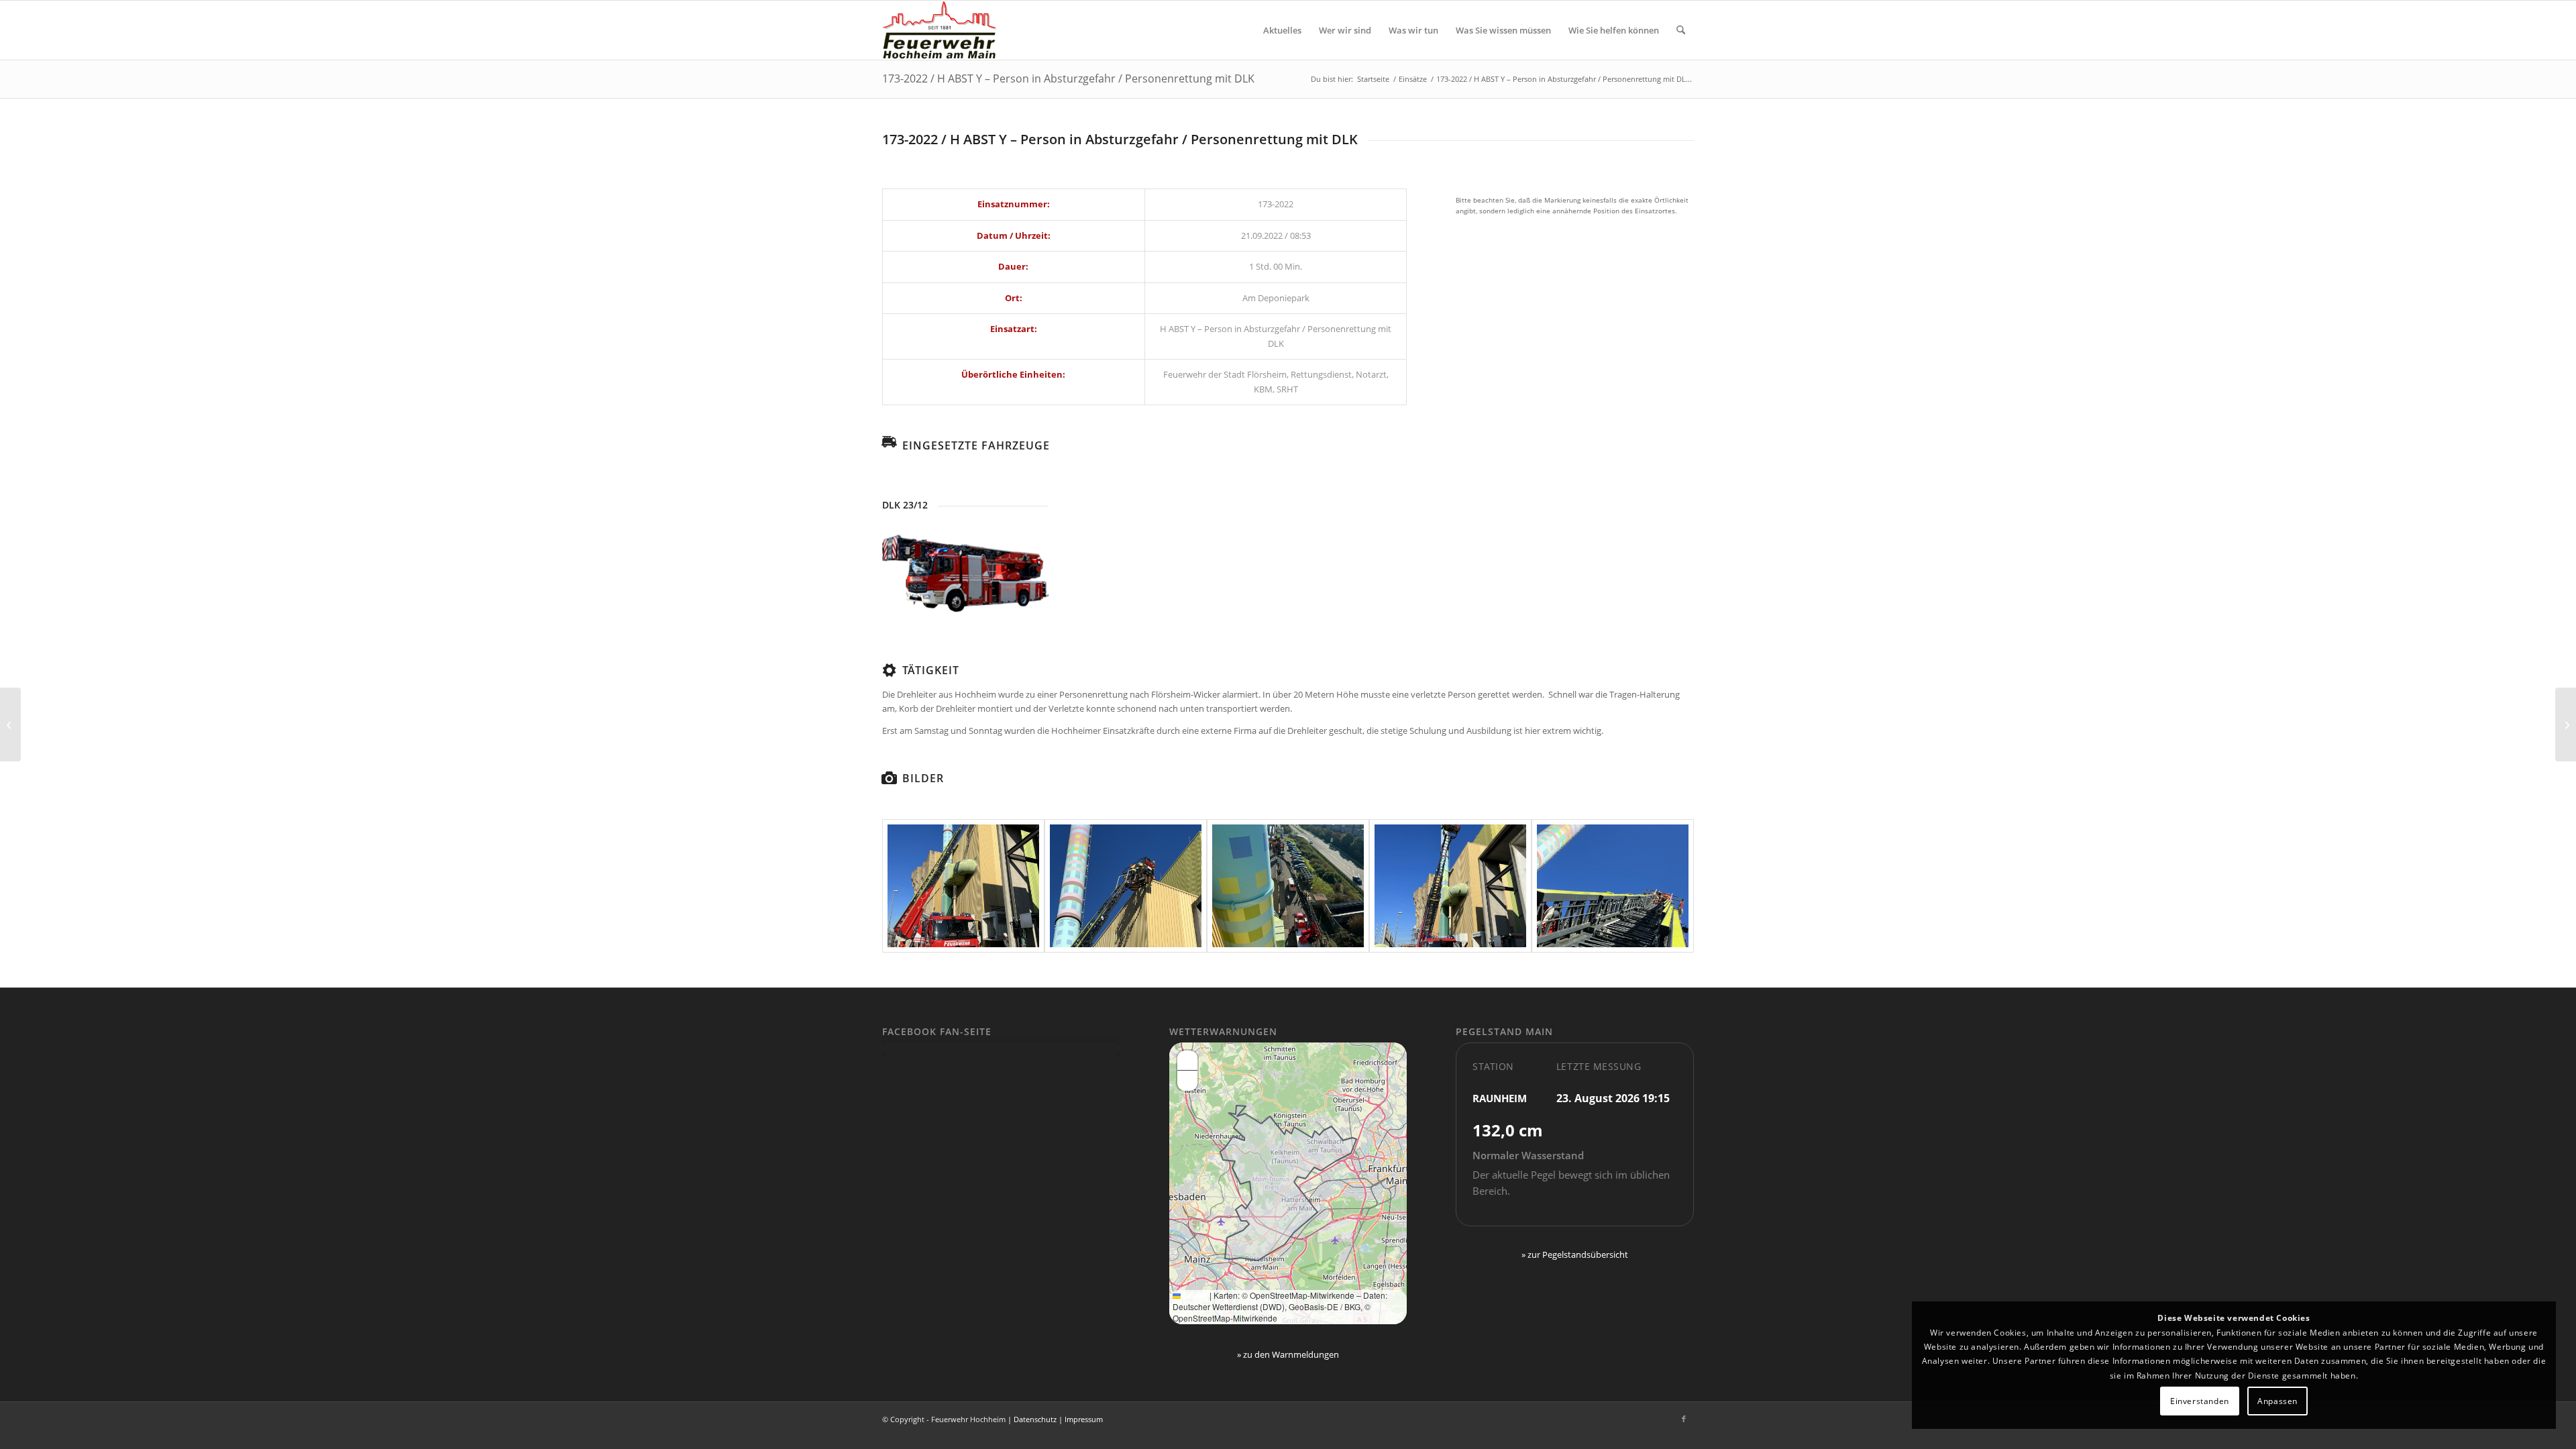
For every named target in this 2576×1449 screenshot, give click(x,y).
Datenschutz (1035, 1419)
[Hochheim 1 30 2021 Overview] (965, 574)
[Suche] (1681, 30)
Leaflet (1194, 1295)
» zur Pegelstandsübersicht (1575, 1254)
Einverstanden (2200, 1401)
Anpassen (2277, 1401)
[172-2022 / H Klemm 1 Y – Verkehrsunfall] (10, 724)
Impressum (1084, 1419)
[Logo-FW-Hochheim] (939, 30)
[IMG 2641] (963, 886)
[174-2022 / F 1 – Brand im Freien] (2566, 724)
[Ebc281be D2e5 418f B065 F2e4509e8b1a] (1288, 886)
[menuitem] (1282, 30)
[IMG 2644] (1450, 886)
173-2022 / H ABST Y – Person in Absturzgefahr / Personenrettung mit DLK (1068, 78)
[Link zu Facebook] (1684, 1419)
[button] (1187, 1061)
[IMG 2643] (1613, 886)
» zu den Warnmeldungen (1288, 1354)
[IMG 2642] (1126, 886)
